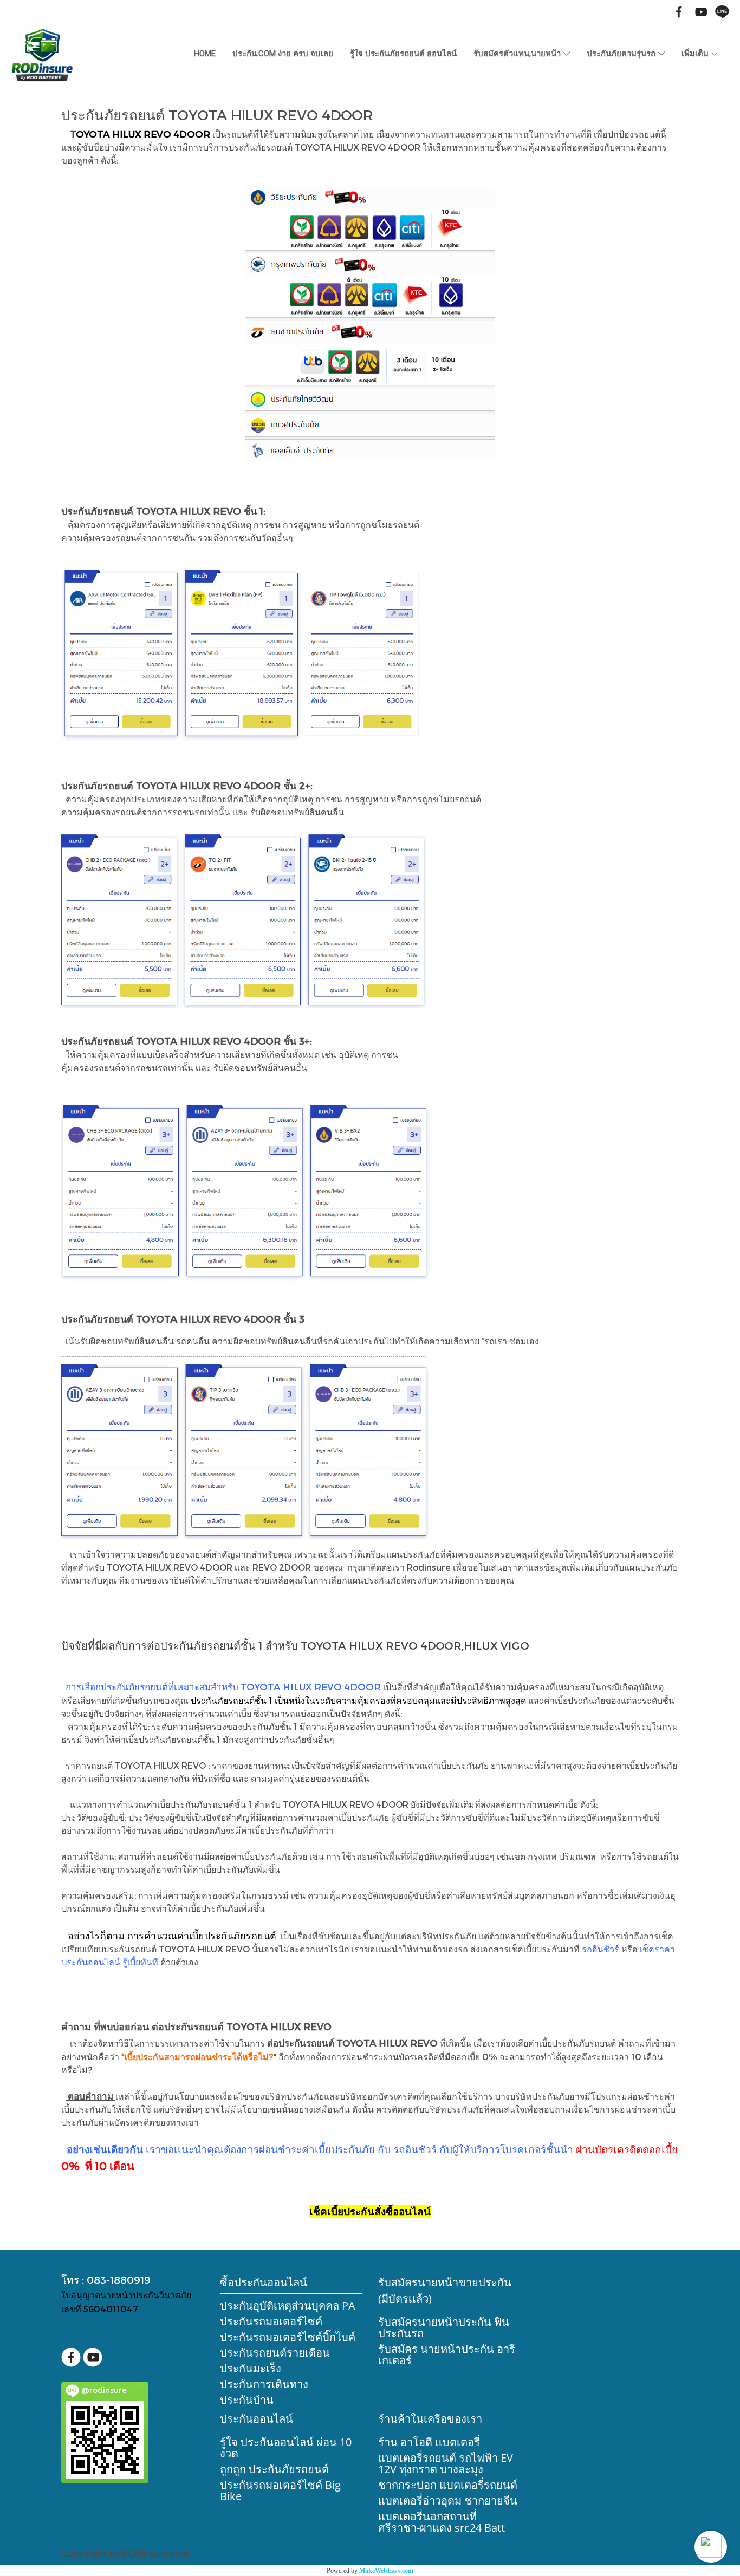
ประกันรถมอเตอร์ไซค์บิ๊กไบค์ (288, 2337)
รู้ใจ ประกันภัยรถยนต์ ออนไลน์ (403, 54)
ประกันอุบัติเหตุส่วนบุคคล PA (288, 2306)
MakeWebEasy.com (386, 2571)
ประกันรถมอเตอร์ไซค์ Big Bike (280, 2490)
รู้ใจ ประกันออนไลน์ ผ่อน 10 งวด (286, 2448)
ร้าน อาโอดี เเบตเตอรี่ (429, 2442)
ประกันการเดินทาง (264, 2384)
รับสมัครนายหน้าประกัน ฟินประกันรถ (444, 2327)
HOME (205, 54)
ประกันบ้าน (247, 2400)
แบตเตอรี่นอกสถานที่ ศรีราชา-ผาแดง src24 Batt (442, 2522)
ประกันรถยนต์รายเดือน (275, 2353)
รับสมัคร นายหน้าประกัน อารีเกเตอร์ (447, 2355)
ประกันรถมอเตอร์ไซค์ (271, 2321)
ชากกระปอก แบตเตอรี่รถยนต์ (448, 2485)
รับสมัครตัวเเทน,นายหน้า (518, 54)
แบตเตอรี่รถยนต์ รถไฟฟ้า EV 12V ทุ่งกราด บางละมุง (446, 2463)
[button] (711, 2547)
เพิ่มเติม (696, 54)
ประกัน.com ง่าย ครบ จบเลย (283, 54)
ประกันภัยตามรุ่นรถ (622, 54)
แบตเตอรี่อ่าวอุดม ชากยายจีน (448, 2500)
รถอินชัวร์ (601, 1949)
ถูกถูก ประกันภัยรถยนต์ (274, 2469)
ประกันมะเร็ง (251, 2368)
